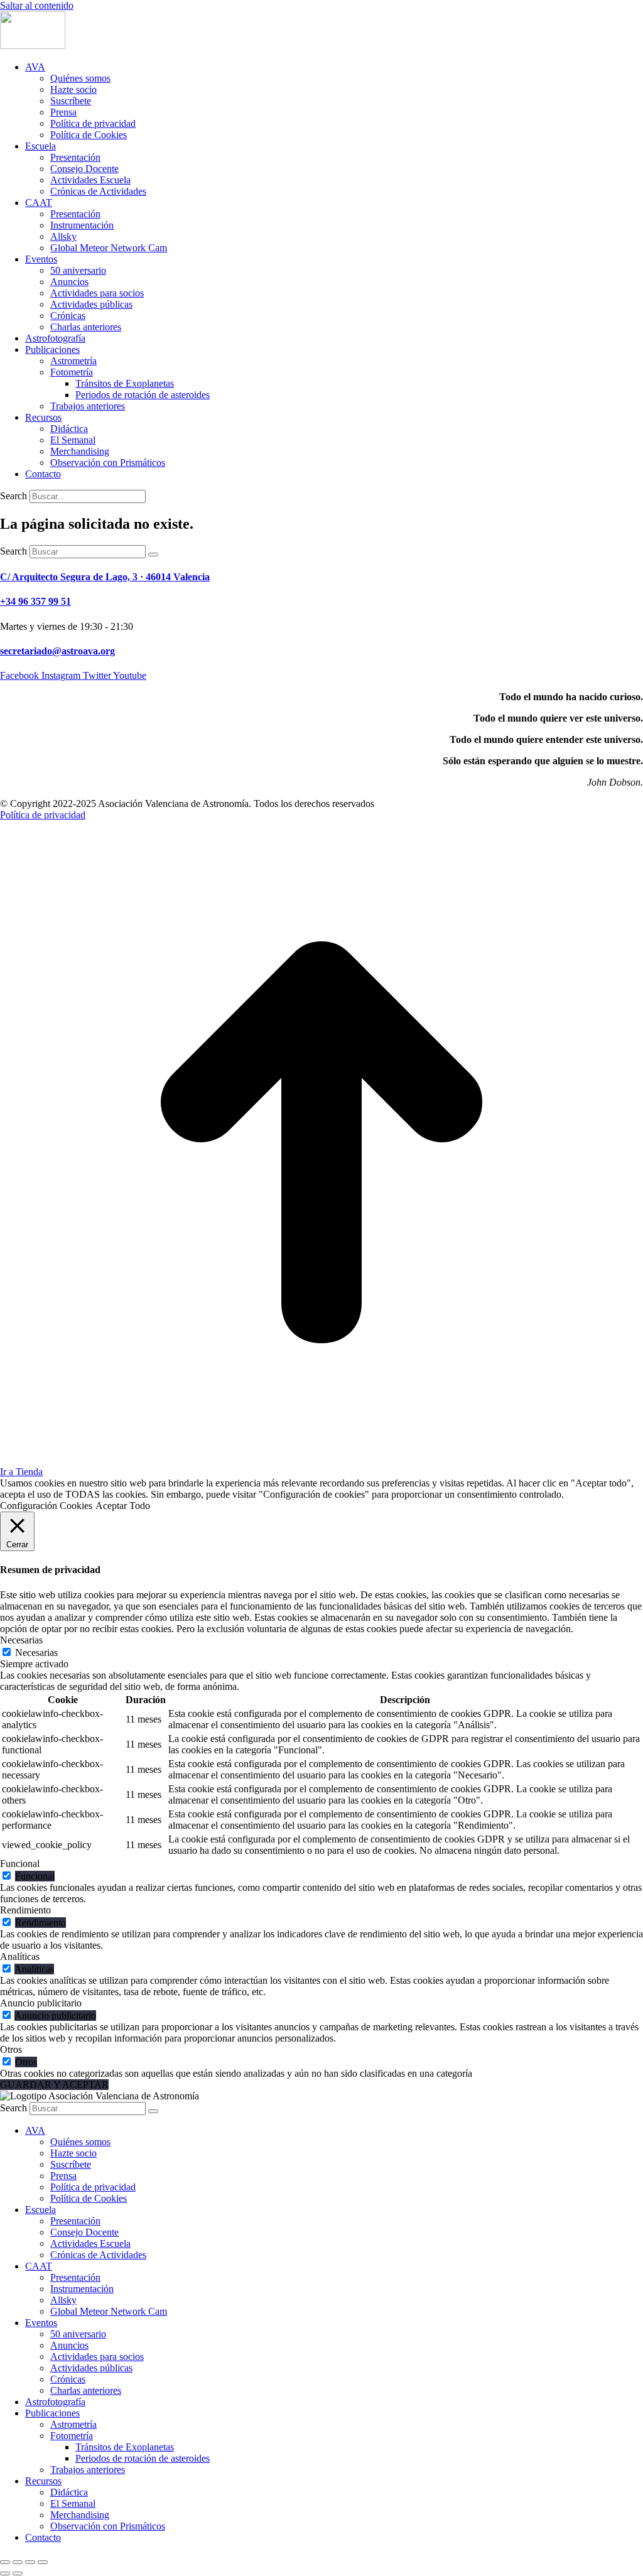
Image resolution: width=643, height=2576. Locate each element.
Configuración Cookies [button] (46, 1506)
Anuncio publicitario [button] (41, 2003)
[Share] (18, 2562)
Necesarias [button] (21, 1640)
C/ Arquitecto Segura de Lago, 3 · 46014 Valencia (105, 577)
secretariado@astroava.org (57, 651)
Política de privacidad (43, 815)
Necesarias (36, 1653)
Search (14, 496)
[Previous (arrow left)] (5, 2573)
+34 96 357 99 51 (35, 601)
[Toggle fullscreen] (30, 2562)
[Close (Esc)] (5, 2562)
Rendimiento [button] (25, 1910)
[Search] (153, 555)
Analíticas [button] (20, 1956)
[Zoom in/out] (43, 2562)
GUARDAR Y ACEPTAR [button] (54, 2085)
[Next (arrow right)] (18, 2573)
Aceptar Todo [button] (123, 1506)
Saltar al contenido (37, 5)
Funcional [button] (20, 1864)
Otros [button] (11, 2049)
